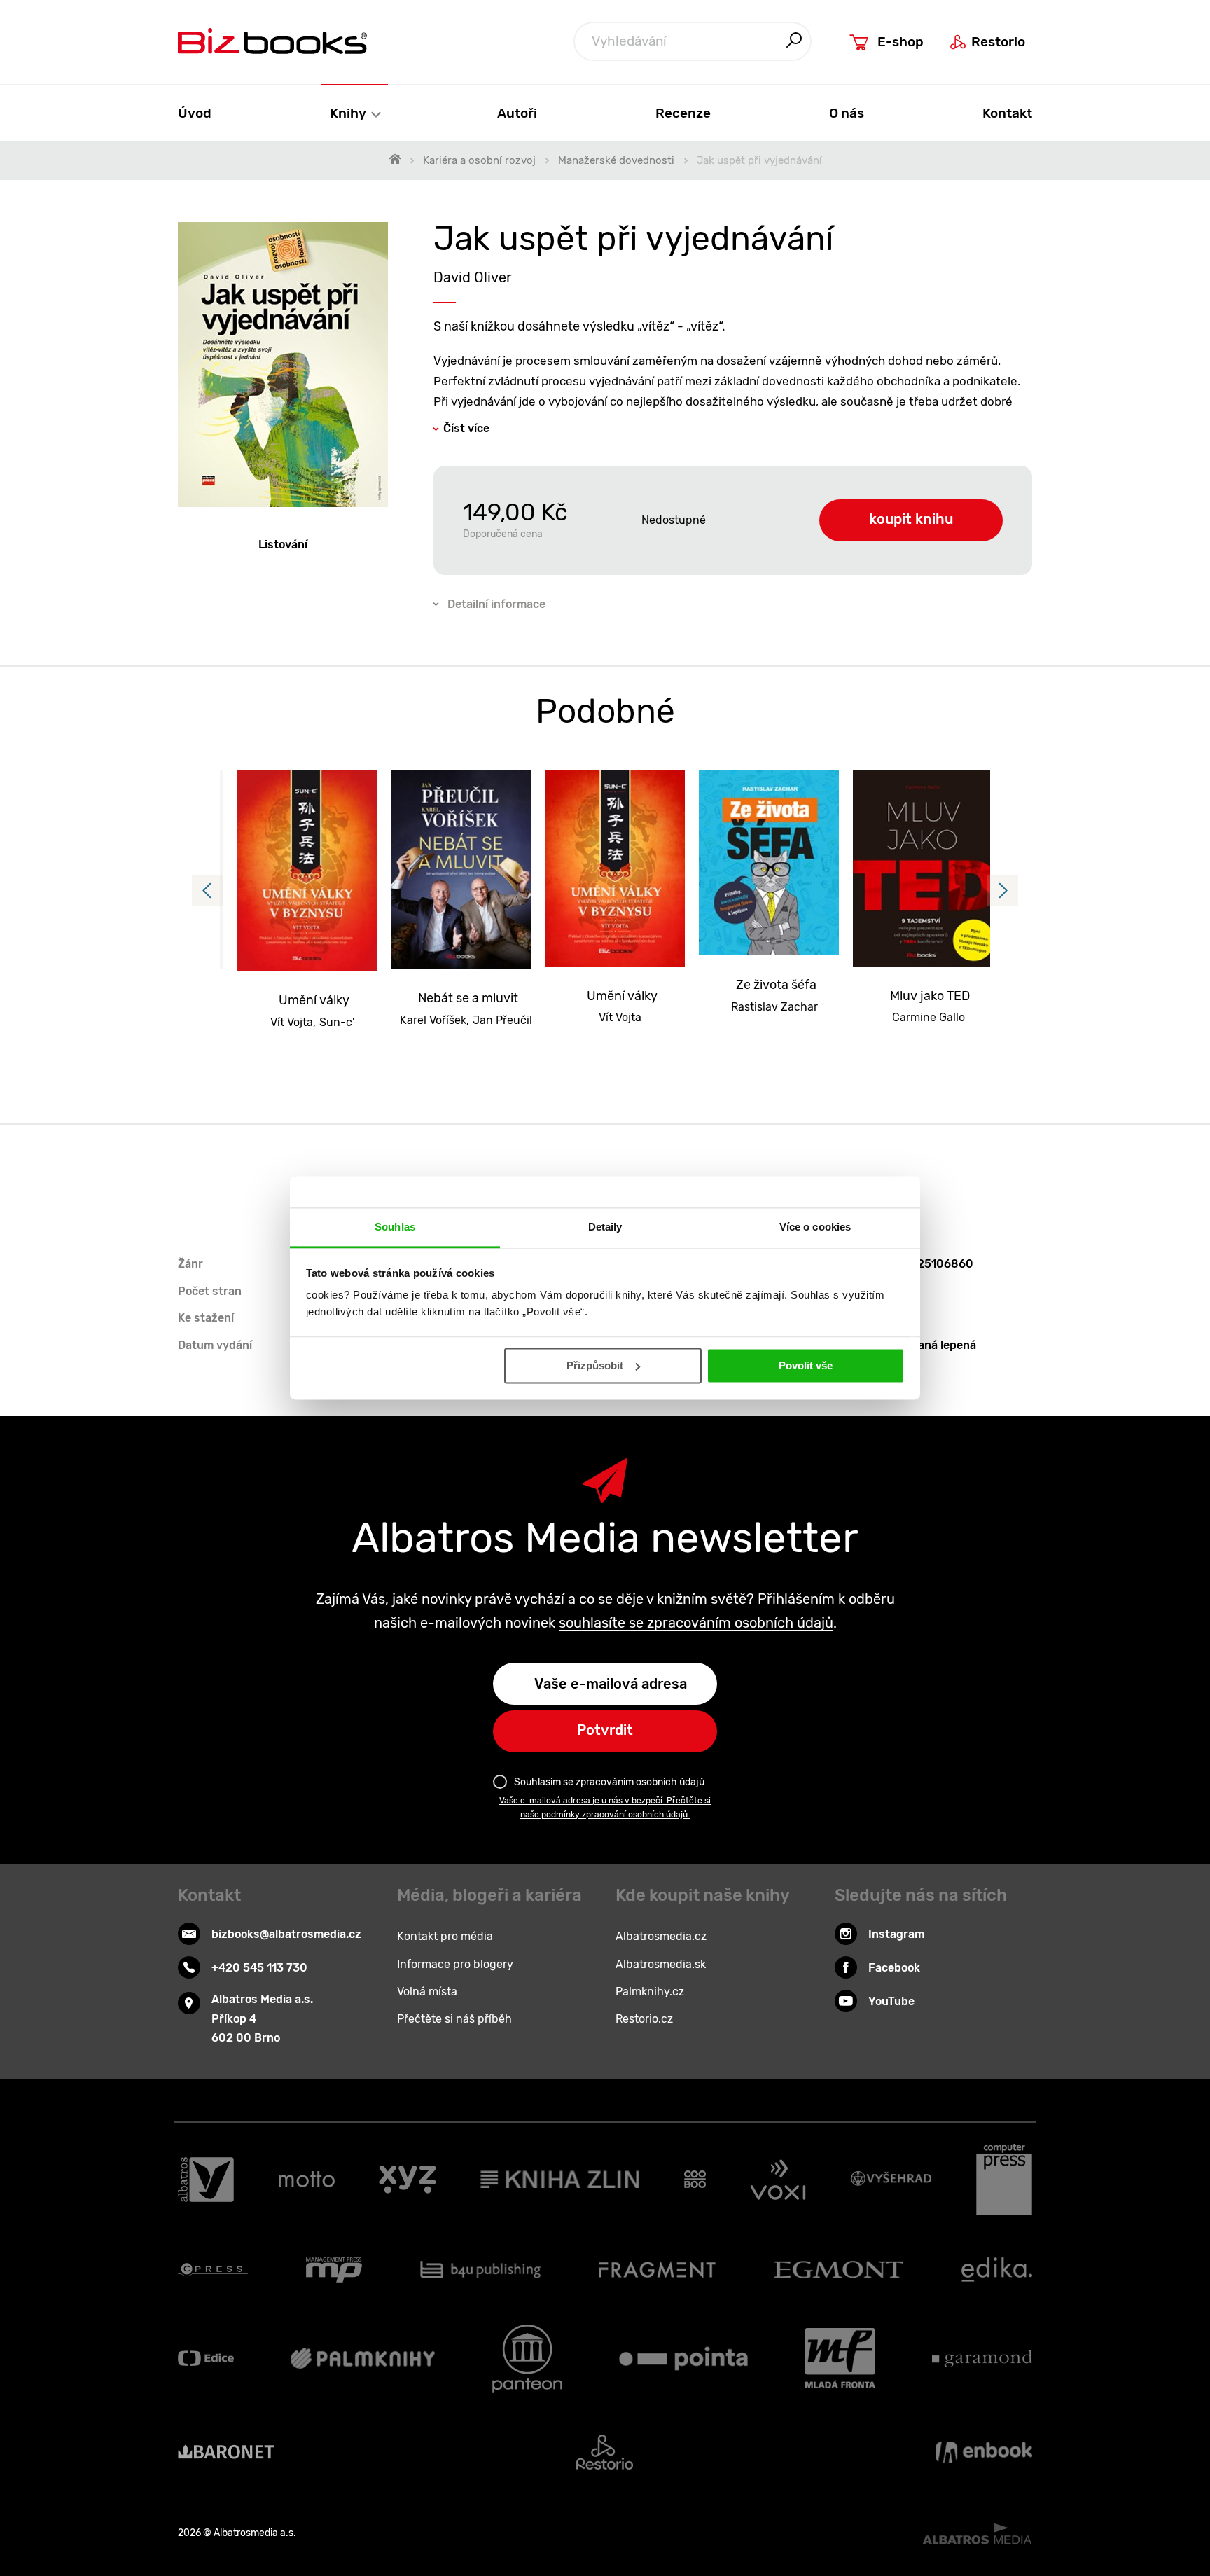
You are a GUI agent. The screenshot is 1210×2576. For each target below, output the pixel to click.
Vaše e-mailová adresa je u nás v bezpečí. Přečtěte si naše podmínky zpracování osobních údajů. (605, 1808)
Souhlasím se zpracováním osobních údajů (609, 1782)
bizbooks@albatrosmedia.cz (286, 1934)
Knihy (349, 113)
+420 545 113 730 (259, 1968)
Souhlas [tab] (395, 1227)
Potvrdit (605, 1730)
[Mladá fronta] (840, 2359)
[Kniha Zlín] (560, 2180)
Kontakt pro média (445, 1936)
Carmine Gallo (929, 1017)
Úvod (195, 113)
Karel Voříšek (433, 1020)
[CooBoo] (695, 2180)
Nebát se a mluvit (468, 998)
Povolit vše (806, 1365)
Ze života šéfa (776, 985)
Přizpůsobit (595, 1365)
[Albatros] (206, 2180)
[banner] (272, 41)
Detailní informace (496, 604)
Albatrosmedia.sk (661, 1964)
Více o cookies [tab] (815, 1227)
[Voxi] (778, 2180)
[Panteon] (527, 2359)
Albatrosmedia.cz (661, 1936)
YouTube (891, 2001)
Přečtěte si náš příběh (454, 2019)
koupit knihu (911, 519)
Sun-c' (337, 1022)
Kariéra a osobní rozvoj (479, 160)
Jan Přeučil (502, 1020)
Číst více (466, 428)
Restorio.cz (644, 2019)
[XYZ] (407, 2180)
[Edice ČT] (206, 2359)
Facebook (894, 1968)
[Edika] (997, 2270)
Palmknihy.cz (650, 1992)
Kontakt (1007, 113)
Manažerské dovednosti (616, 160)
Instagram (896, 1934)
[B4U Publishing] (481, 2270)
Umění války (314, 1000)
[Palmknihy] (363, 2359)
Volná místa (427, 1992)
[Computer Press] (1004, 2180)
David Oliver (473, 277)
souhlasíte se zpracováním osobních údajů (696, 1623)
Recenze (683, 113)
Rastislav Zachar (774, 1007)
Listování (283, 545)
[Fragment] (657, 2270)
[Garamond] (982, 2359)
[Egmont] (839, 2270)
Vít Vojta (292, 1022)
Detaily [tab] (605, 1227)
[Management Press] (334, 2270)
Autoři (517, 113)
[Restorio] (605, 2452)
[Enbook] (984, 2452)
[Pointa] (683, 2359)
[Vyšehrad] (891, 2180)
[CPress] (213, 2270)
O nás (847, 113)
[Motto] (307, 2180)
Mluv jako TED (930, 996)
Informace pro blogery (455, 1964)
